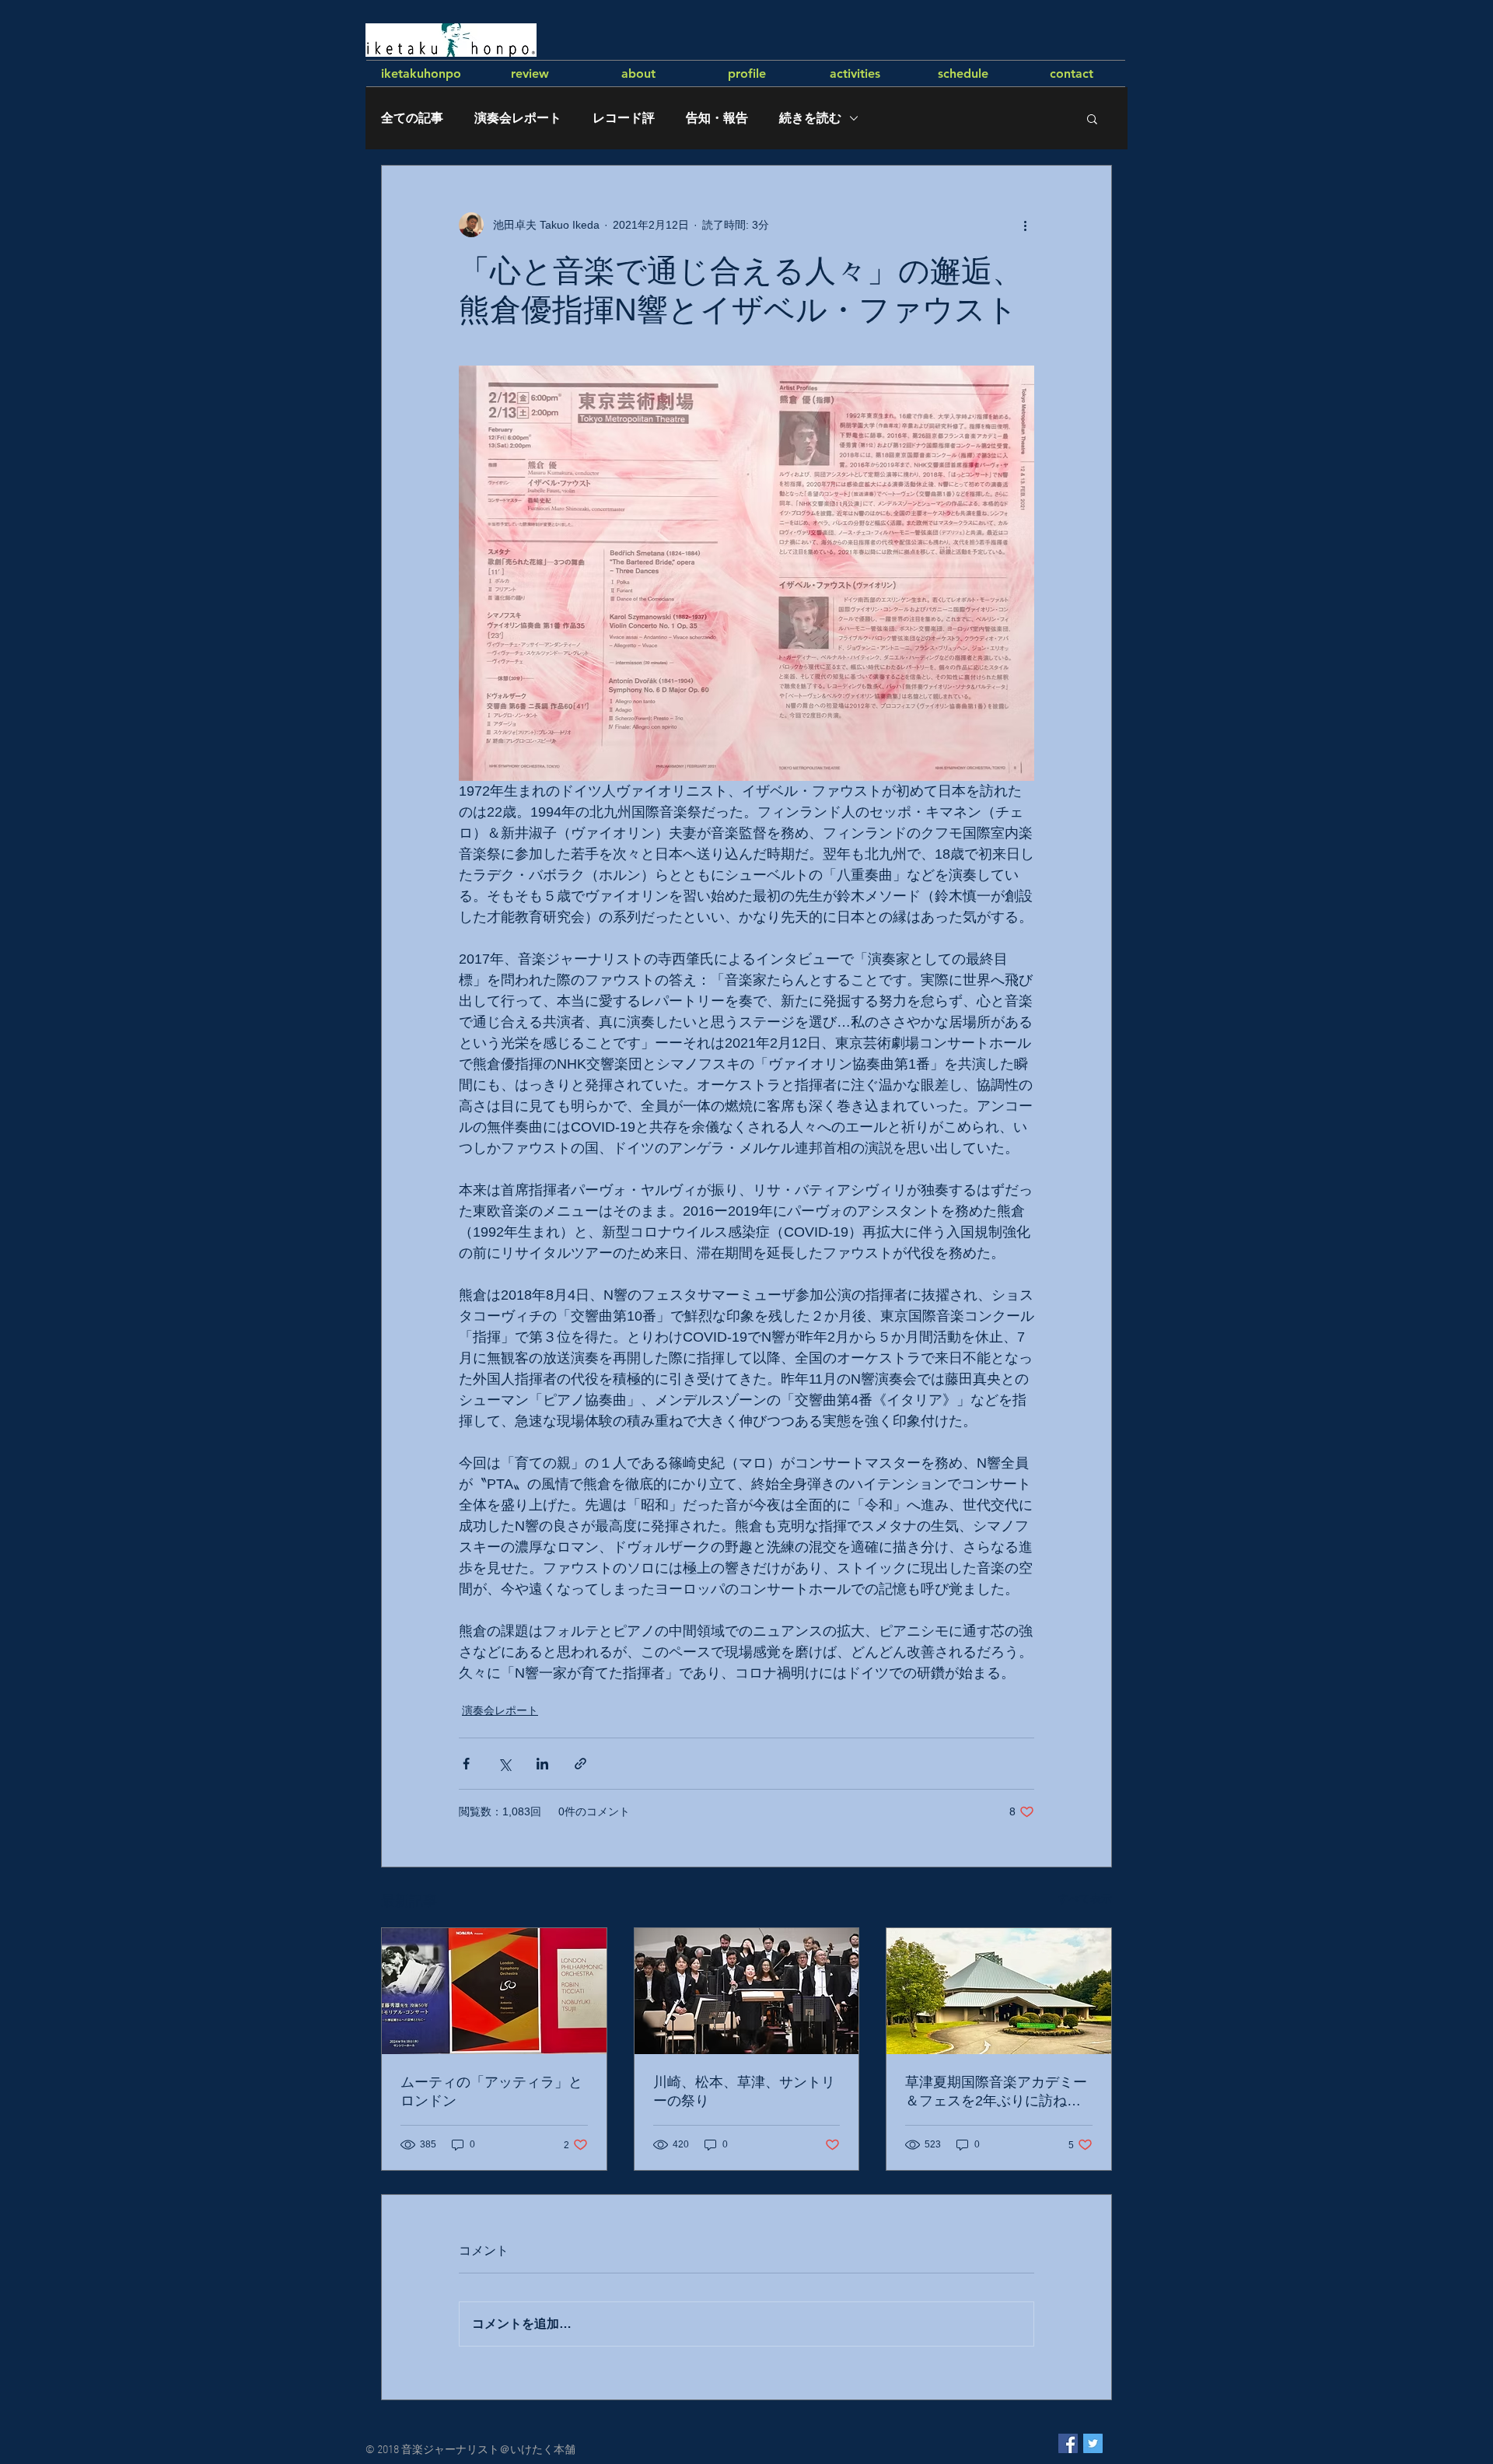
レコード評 (624, 118)
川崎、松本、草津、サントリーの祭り (744, 2091)
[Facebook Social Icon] (1068, 2443)
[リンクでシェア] (580, 1764)
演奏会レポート (518, 118)
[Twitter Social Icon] (1093, 2443)
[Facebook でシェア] (466, 1764)
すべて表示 (1085, 1899)
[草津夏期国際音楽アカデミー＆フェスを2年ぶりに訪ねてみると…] (999, 1991)
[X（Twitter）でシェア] (504, 1764)
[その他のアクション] (1025, 225)
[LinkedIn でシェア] (542, 1764)
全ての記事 (412, 118)
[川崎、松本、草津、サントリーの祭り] (747, 1991)
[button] (1092, 118)
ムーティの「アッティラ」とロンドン (491, 2091)
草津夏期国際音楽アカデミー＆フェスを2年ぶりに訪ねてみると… (996, 2092)
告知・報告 (717, 118)
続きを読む (810, 118)
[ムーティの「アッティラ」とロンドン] (494, 1991)
